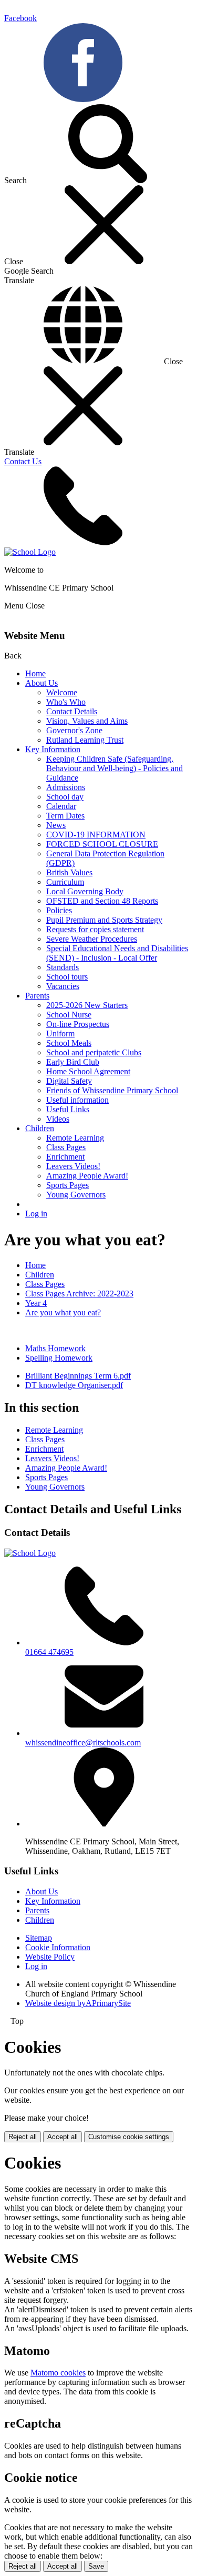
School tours (67, 977)
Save (96, 2566)
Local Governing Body (85, 891)
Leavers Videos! (73, 1166)
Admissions (66, 787)
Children (40, 1128)
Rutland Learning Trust (85, 740)
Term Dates (65, 816)
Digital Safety (69, 1081)
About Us (42, 683)
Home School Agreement (88, 1071)
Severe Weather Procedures (92, 939)
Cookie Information (58, 1947)
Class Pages (66, 1147)
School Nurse (69, 1015)
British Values (69, 872)
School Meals (69, 1043)
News (56, 825)
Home (35, 673)
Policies (59, 910)
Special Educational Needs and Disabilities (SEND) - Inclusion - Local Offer (117, 953)
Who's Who (66, 702)
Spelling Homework (59, 1358)
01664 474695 (49, 1652)
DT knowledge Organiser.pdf (74, 1385)
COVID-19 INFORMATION (96, 835)
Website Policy (50, 1957)
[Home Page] (30, 552)
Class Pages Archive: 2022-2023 (79, 1294)
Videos (58, 1119)
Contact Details (72, 711)
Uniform (60, 1034)
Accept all (63, 2137)
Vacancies (63, 986)
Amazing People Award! (87, 1176)
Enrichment (65, 1157)
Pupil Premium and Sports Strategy (104, 920)
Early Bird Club (73, 1062)
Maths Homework (55, 1348)
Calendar (61, 806)
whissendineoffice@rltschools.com (83, 1743)
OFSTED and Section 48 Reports (102, 901)
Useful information (77, 1100)
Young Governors (76, 1195)
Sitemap (39, 1938)
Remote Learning (75, 1138)
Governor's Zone (74, 730)
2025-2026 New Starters (87, 1005)
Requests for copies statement (95, 929)
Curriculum (65, 882)
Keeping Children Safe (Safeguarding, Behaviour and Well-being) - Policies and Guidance (115, 768)
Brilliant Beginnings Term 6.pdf (78, 1376)
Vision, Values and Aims (87, 721)
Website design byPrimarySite (78, 2003)
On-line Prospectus (78, 1024)
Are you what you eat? (63, 1312)
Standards (63, 967)
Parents (37, 996)
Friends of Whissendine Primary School (112, 1090)
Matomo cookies (58, 2373)
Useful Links (68, 1109)
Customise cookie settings (129, 2137)
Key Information (53, 749)
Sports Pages (68, 1185)
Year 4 (36, 1303)
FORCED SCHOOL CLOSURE (102, 844)
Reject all (23, 2137)
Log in (36, 1214)
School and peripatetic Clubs (94, 1052)
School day (65, 797)
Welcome (62, 692)
